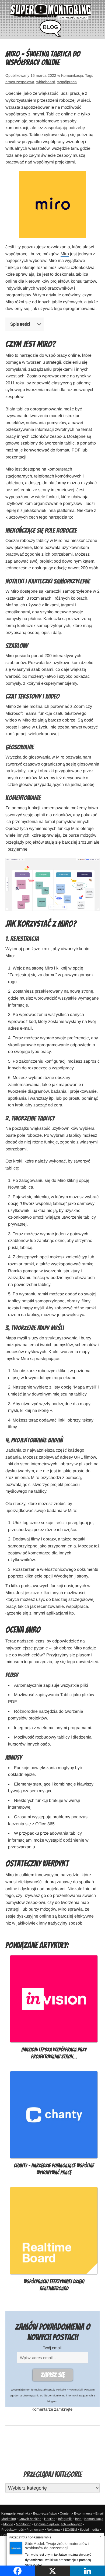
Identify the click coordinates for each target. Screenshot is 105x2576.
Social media (89, 2530)
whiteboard (46, 82)
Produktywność (13, 2530)
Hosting (50, 2519)
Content (66, 2513)
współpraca (67, 82)
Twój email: (53, 2348)
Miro (65, 254)
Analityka (24, 2513)
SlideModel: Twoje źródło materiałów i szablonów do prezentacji (57, 2546)
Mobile (8, 2524)
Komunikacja (72, 75)
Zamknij (101, 2536)
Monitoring (24, 2524)
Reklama (53, 2530)
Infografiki (65, 2519)
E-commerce (83, 2513)
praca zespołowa (20, 82)
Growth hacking (30, 2519)
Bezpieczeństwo (45, 2513)
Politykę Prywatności (69, 2390)
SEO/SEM (70, 2530)
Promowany (35, 2530)
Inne (78, 2519)
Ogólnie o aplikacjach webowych (58, 2524)
